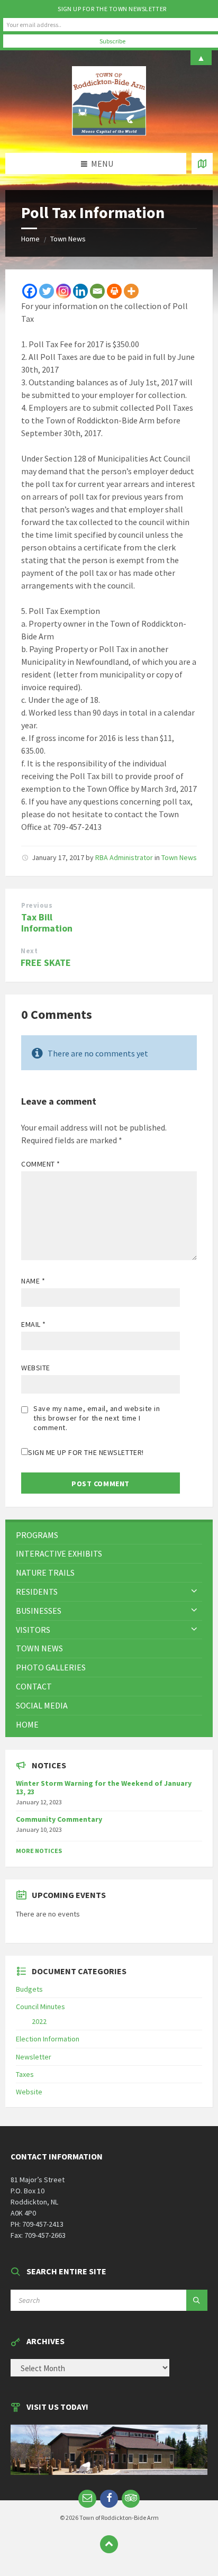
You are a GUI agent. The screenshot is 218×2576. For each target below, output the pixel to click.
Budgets (29, 1989)
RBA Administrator (124, 857)
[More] (131, 291)
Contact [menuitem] (34, 1686)
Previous (37, 905)
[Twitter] (47, 291)
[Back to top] (109, 2544)
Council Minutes (40, 2006)
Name (33, 1281)
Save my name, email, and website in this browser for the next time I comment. (97, 1418)
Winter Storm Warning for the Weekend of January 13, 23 (104, 1788)
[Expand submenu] (194, 1592)
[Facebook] (30, 291)
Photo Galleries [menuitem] (51, 1667)
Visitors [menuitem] (33, 1630)
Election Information (48, 2039)
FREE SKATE (46, 962)
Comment (41, 1164)
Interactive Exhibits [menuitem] (59, 1553)
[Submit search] (197, 2300)
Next (29, 951)
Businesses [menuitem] (39, 1611)
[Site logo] (109, 132)
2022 (39, 2021)
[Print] (114, 291)
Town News (68, 239)
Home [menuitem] (27, 1724)
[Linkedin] (80, 291)
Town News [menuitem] (39, 1648)
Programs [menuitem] (37, 1535)
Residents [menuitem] (37, 1592)
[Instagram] (63, 291)
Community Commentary (59, 1819)
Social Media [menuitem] (42, 1705)
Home (30, 239)
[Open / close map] (202, 164)
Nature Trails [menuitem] (45, 1572)
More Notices (39, 1851)
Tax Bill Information (47, 923)
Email (34, 1324)
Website (36, 1368)
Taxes (25, 2074)
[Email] (97, 291)
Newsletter (34, 2057)
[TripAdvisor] (131, 2499)
